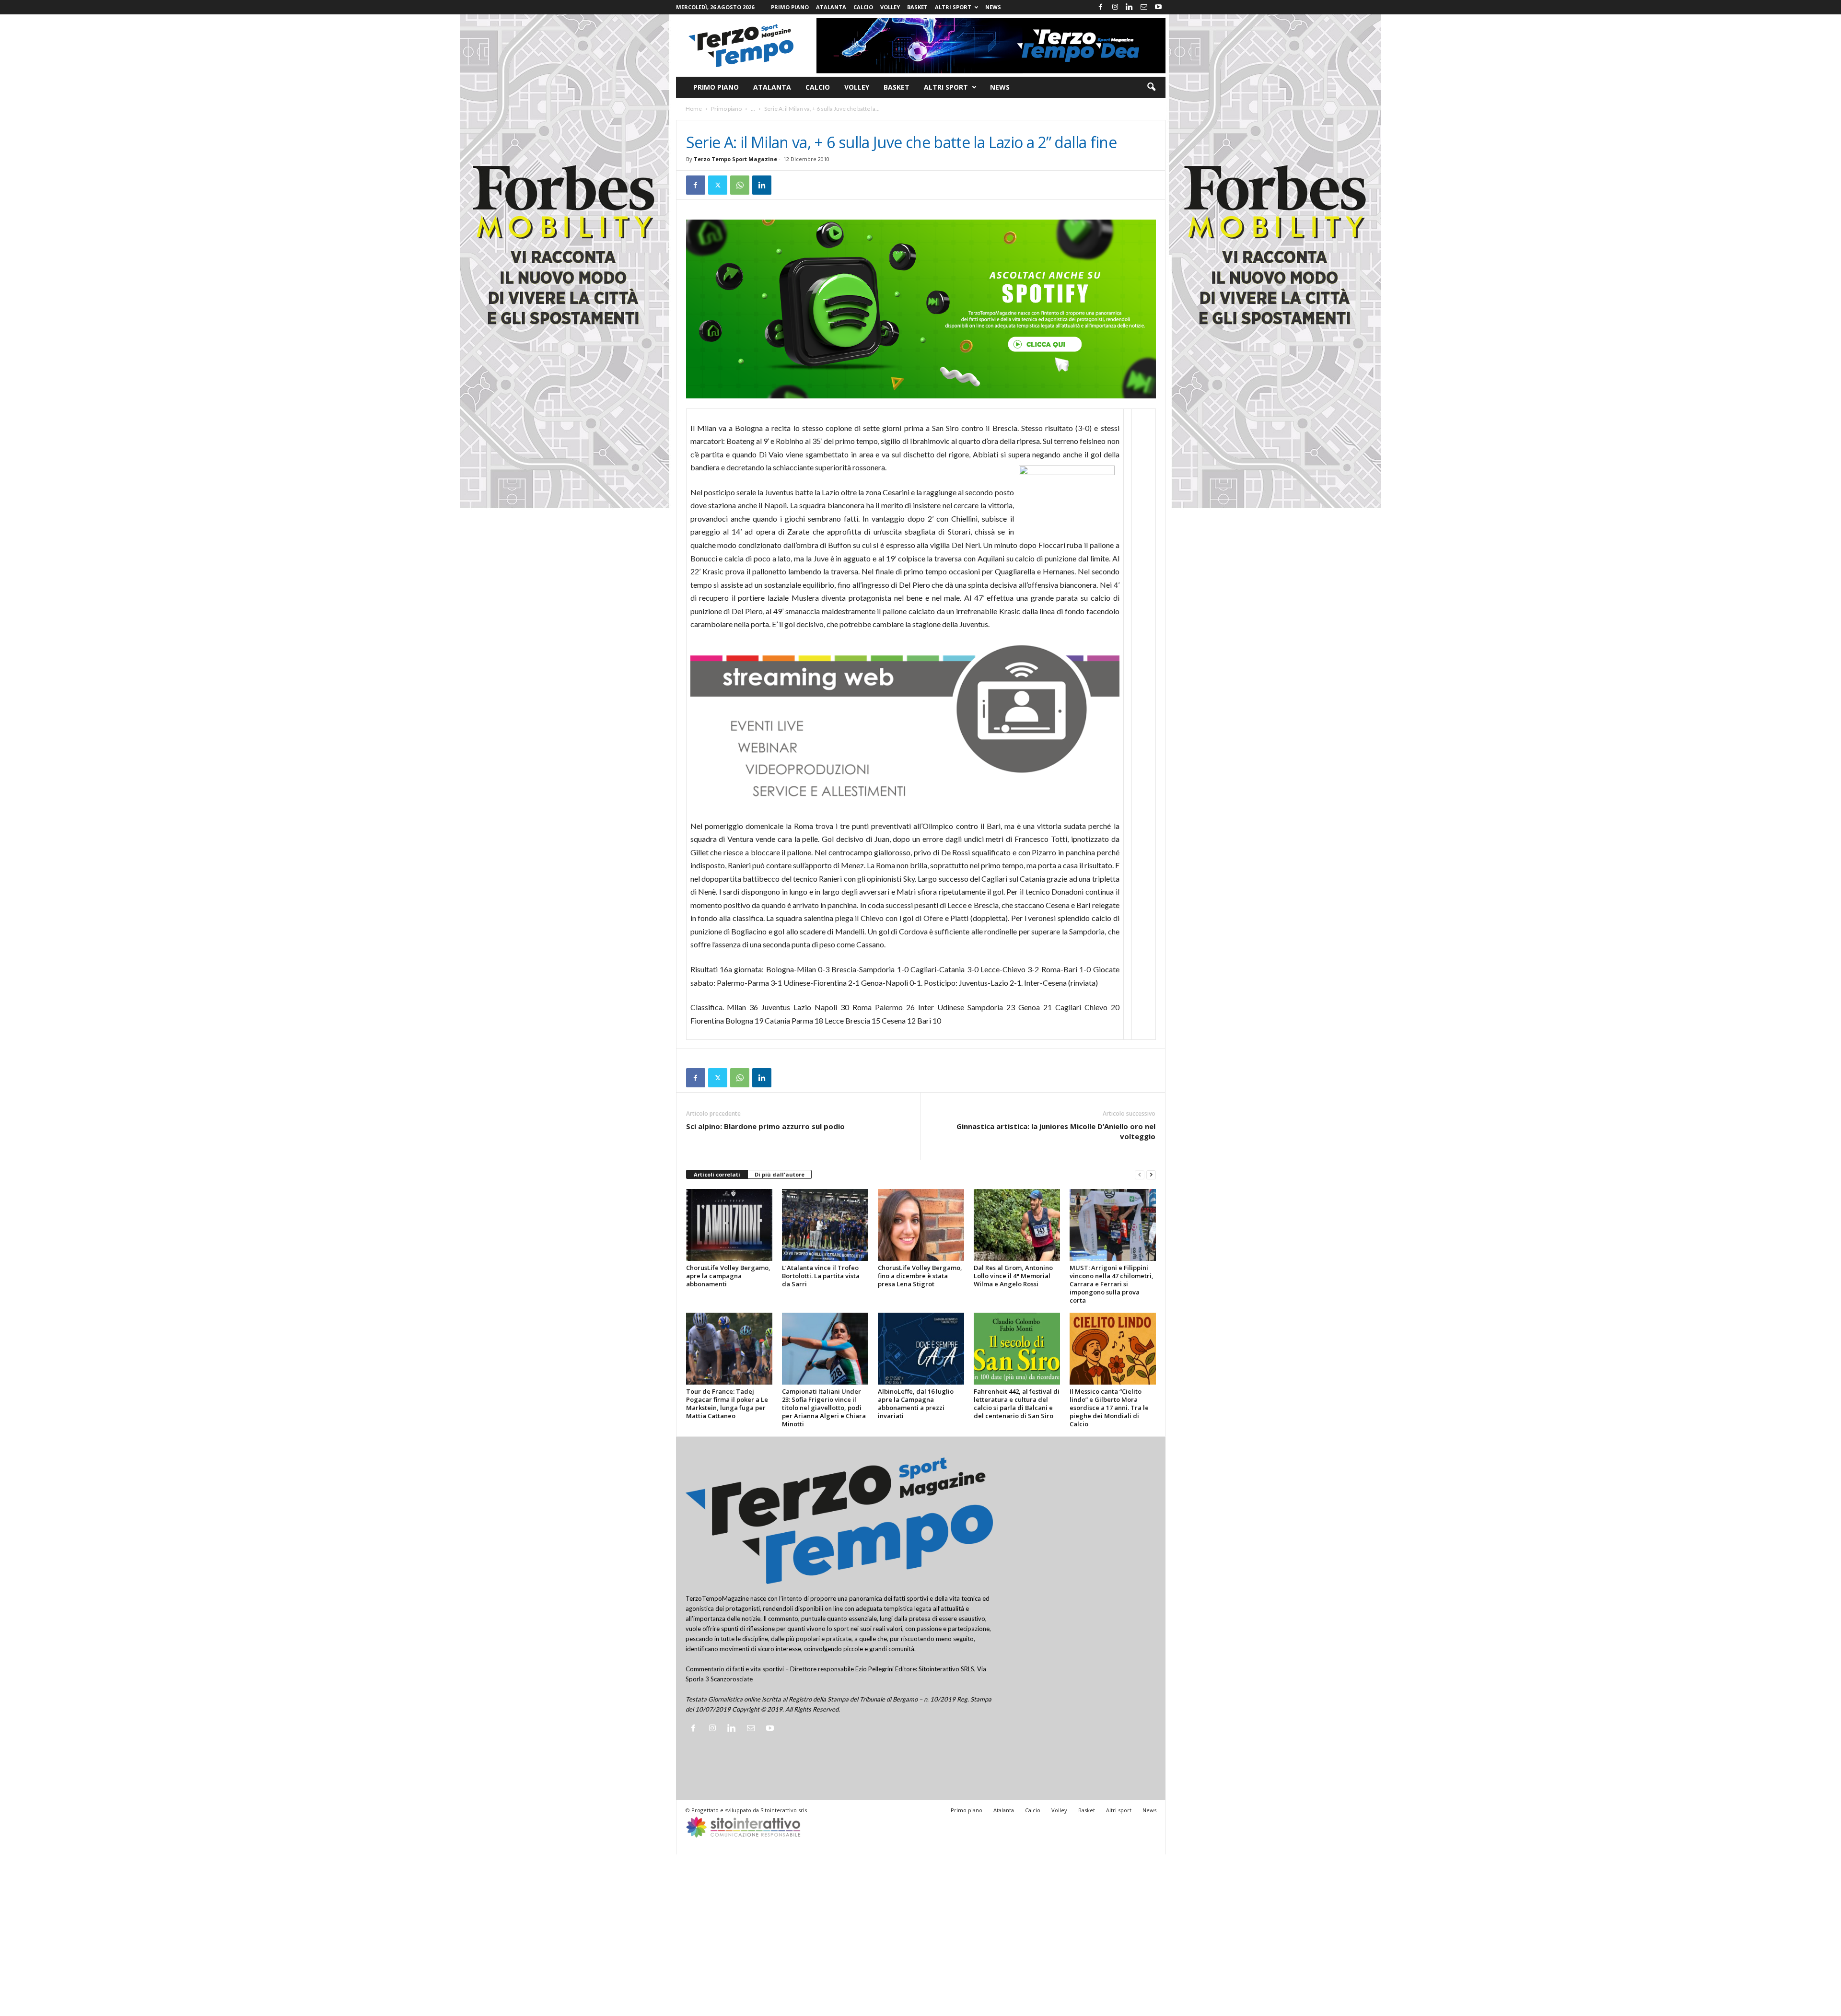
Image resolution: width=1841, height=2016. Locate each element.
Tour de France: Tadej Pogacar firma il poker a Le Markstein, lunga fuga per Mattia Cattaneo (727, 1404)
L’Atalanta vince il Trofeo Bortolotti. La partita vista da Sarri (821, 1276)
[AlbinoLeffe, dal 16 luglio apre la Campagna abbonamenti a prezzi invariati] (921, 1349)
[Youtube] (1158, 7)
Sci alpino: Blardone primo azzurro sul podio (765, 1126)
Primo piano (790, 7)
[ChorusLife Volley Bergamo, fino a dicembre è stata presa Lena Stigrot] (921, 1225)
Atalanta (831, 7)
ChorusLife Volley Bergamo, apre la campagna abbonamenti (728, 1276)
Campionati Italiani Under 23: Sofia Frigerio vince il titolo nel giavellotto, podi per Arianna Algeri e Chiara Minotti (824, 1408)
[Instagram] (1115, 7)
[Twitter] (718, 185)
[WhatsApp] (740, 185)
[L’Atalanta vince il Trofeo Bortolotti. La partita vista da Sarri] (825, 1225)
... (753, 109)
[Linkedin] (1130, 7)
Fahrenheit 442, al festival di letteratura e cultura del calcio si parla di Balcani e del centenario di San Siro (1017, 1404)
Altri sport (953, 7)
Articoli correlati (717, 1174)
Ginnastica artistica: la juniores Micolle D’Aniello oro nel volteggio (1056, 1131)
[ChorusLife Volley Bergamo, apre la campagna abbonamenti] (729, 1225)
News (993, 7)
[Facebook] (1101, 7)
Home (694, 109)
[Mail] (1144, 7)
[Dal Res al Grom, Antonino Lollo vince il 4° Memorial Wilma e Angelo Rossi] (1017, 1225)
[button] (1151, 87)
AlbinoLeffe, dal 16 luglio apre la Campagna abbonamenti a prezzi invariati (916, 1404)
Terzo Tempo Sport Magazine (735, 159)
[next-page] (1151, 1175)
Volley (890, 7)
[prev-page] (1140, 1175)
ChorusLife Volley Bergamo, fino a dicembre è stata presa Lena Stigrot (920, 1276)
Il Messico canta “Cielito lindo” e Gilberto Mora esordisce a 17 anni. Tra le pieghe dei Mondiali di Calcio (1109, 1408)
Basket (917, 7)
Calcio (863, 7)
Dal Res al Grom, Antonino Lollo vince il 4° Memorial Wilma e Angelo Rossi (1013, 1276)
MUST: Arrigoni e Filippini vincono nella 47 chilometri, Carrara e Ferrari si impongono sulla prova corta (1112, 1284)
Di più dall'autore (780, 1174)
